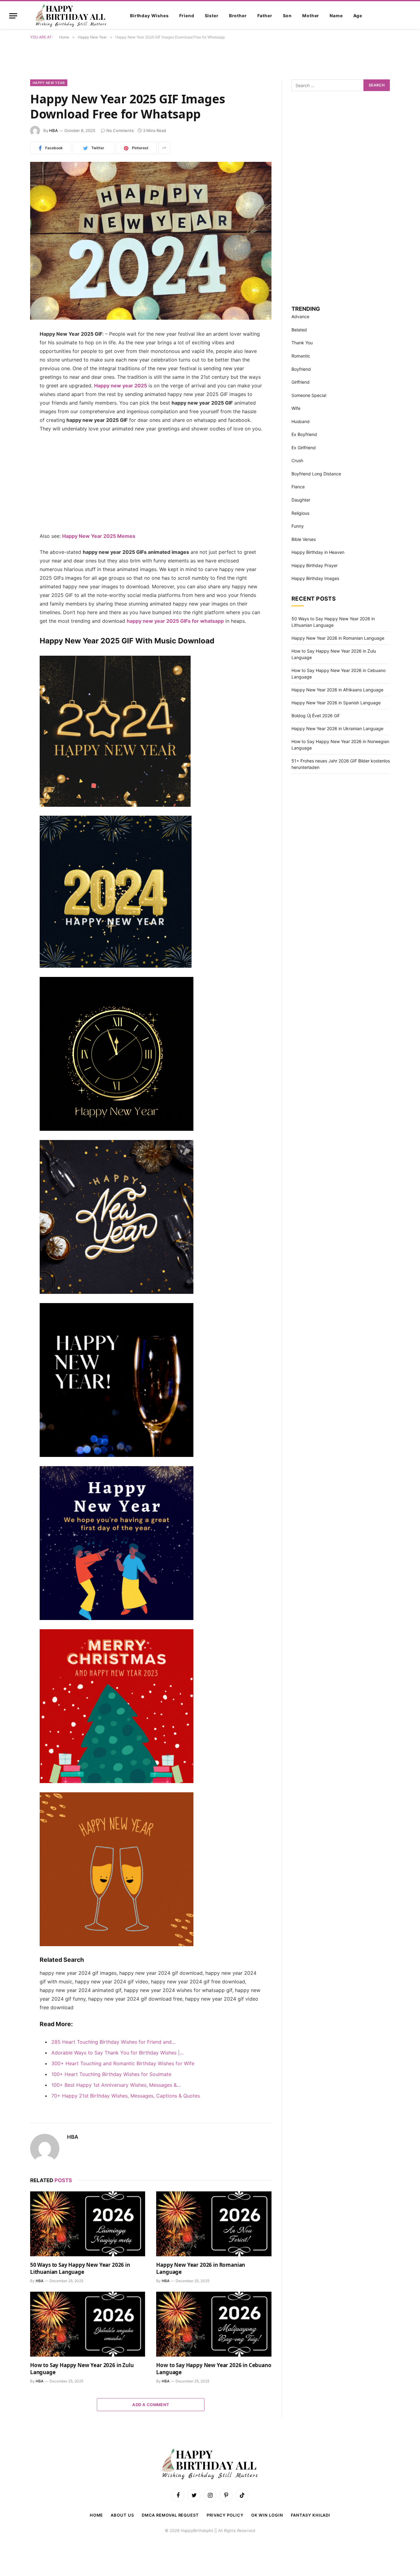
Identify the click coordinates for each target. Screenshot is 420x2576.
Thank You (302, 343)
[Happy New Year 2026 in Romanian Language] (214, 2224)
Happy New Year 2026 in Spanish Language (336, 703)
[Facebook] (9, 350)
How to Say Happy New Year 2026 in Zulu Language (82, 2369)
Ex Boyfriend (304, 434)
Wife (296, 408)
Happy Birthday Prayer (315, 565)
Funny (298, 526)
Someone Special (309, 395)
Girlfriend (301, 382)
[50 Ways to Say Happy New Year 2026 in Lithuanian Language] (88, 2224)
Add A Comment (151, 2405)
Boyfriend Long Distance (316, 474)
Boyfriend (301, 369)
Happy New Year (49, 83)
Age (358, 16)
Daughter (301, 500)
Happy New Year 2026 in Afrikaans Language (337, 690)
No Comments (120, 130)
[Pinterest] (9, 382)
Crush (297, 460)
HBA (53, 130)
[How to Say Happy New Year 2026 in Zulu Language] (88, 2324)
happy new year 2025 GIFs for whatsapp (175, 621)
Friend (187, 16)
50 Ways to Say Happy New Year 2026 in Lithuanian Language (80, 2268)
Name (336, 16)
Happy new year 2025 (121, 386)
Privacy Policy (225, 2515)
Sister (212, 16)
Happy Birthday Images (315, 578)
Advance (300, 316)
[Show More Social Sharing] (164, 148)
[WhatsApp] (9, 397)
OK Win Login (267, 2515)
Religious (300, 513)
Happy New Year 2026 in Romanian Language (201, 2268)
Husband (301, 421)
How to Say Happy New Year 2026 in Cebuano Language (214, 2369)
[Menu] (13, 16)
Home (97, 2515)
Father (265, 16)
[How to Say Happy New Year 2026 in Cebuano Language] (214, 2324)
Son (287, 16)
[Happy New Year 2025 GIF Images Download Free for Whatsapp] (151, 241)
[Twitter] (9, 366)
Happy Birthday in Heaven (318, 552)
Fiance (298, 487)
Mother (311, 16)
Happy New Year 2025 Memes (99, 536)
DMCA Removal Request (170, 2515)
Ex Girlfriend (304, 448)
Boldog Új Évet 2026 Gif (315, 716)
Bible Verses (304, 539)
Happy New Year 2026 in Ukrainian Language (337, 728)
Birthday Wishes (149, 16)
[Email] (9, 413)
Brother (238, 16)
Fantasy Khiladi (311, 2515)
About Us (122, 2515)
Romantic (301, 356)
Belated (299, 330)
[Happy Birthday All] (71, 16)
